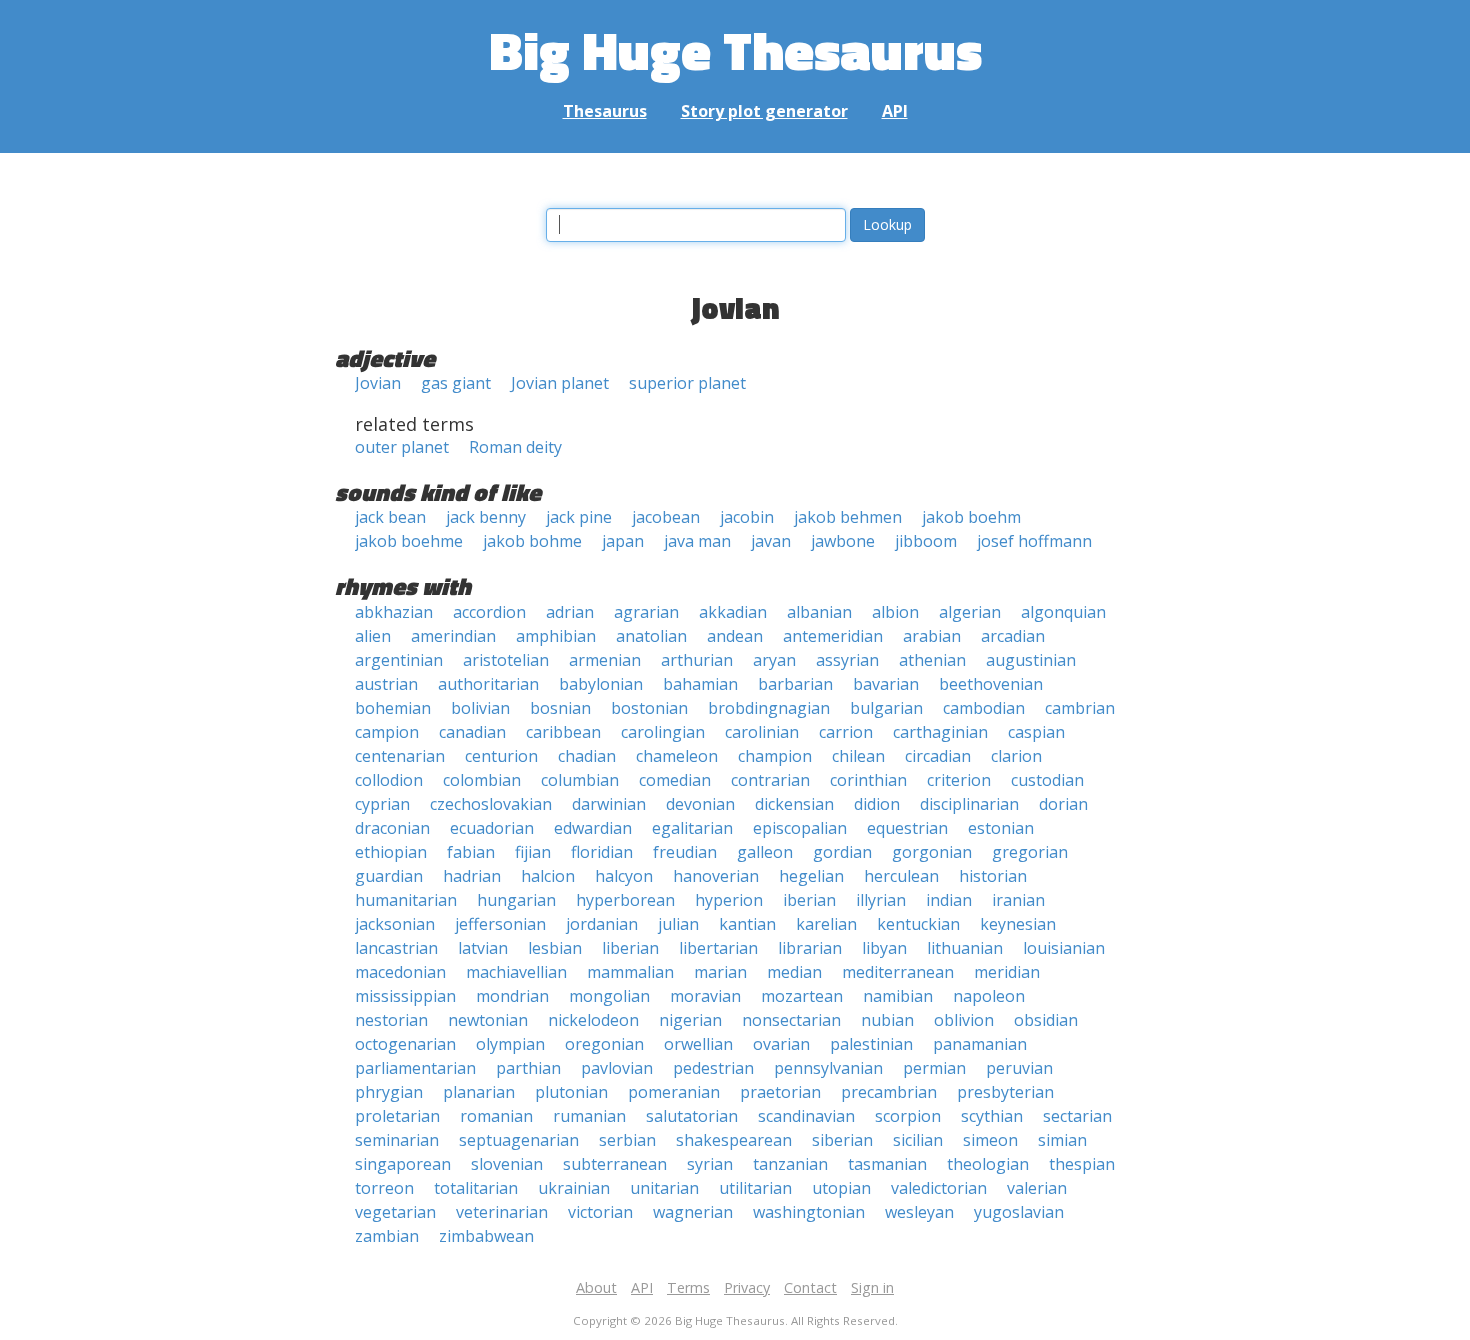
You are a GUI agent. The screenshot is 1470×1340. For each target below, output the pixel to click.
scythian (992, 1116)
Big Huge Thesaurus (735, 49)
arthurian (697, 660)
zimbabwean (486, 1236)
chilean (858, 756)
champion (775, 756)
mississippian (405, 996)
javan (771, 541)
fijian (533, 852)
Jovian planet (560, 383)
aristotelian (506, 660)
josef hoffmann (1034, 541)
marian (720, 972)
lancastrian (396, 948)
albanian (819, 612)
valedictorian (939, 1188)
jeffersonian (500, 924)
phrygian (389, 1092)
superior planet (687, 383)
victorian (600, 1212)
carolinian (762, 732)
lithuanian (965, 948)
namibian (898, 996)
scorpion (908, 1116)
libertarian (718, 948)
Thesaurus (605, 111)
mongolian (609, 996)
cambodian (984, 708)
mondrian (512, 996)
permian (934, 1068)
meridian (1007, 972)
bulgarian (886, 708)
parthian (528, 1068)
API (895, 111)
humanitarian (406, 900)
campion (387, 732)
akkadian (733, 612)
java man (697, 541)
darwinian (609, 804)
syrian (710, 1164)
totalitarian (476, 1188)
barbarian (795, 684)
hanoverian (716, 876)
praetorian (780, 1092)
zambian (387, 1236)
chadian (587, 756)
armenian (605, 660)
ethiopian (391, 852)
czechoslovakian (491, 804)
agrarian (646, 612)
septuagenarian (519, 1140)
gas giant (456, 383)
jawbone (843, 541)
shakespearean (734, 1140)
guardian (389, 876)
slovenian (507, 1164)
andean (735, 636)
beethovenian (991, 684)
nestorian (391, 1020)
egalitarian (692, 828)
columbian (580, 780)
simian (1062, 1140)
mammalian (630, 972)
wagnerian (693, 1212)
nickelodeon (593, 1020)
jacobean (666, 517)
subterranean (615, 1164)
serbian (627, 1140)
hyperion (729, 900)
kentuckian (918, 924)
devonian (700, 804)
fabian (471, 852)
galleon (765, 852)
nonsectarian (791, 1020)
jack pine (579, 517)
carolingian (663, 732)
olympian (510, 1044)
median (794, 972)
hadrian (472, 876)
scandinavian (806, 1116)
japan (623, 541)
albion (895, 612)
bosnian (560, 708)
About (596, 1287)
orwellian (698, 1044)
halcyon (624, 876)
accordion (489, 612)
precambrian (889, 1092)
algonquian (1063, 612)
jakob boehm (971, 517)
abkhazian (394, 612)
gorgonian (932, 852)
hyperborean (625, 900)
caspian (1036, 732)
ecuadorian (492, 828)
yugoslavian (1019, 1212)
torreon (384, 1188)
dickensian (794, 804)
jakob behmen (848, 517)
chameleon (677, 756)
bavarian (886, 684)
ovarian (781, 1044)
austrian (386, 684)
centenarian (400, 756)
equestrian (907, 828)
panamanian (980, 1044)
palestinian (871, 1044)
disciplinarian (969, 804)
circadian (938, 756)
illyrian (881, 900)
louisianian (1064, 948)
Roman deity (515, 447)
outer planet (402, 447)
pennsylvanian (828, 1068)
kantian (747, 924)
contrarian (770, 780)
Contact (810, 1287)
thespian (1082, 1164)
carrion (846, 732)
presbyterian (1005, 1092)
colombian (482, 780)
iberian (809, 900)
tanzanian (790, 1164)
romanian (496, 1116)
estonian (1001, 828)
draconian (392, 828)
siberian (842, 1140)
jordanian (602, 924)
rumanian (589, 1116)
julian (678, 924)
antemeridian (833, 636)
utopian (841, 1188)
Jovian (378, 383)
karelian (826, 924)
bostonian (649, 708)
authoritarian (488, 684)
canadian (472, 732)
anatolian (651, 636)
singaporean (403, 1164)
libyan (884, 948)
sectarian (1077, 1116)
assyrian (847, 660)
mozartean (802, 996)
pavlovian (617, 1068)
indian (949, 900)
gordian (842, 852)
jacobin (747, 517)
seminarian (397, 1140)
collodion (389, 780)
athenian (932, 660)
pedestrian (713, 1068)
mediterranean (898, 972)
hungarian (516, 900)
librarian (810, 948)
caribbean (563, 732)
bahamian (700, 684)
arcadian (1013, 636)
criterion (959, 780)
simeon (990, 1140)
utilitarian (755, 1188)
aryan (774, 660)
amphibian (556, 636)
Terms (688, 1287)
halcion (548, 876)
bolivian (480, 708)
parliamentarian (415, 1068)
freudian (685, 852)
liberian (630, 948)
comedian (675, 780)
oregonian (604, 1044)
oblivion (964, 1020)
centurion (501, 756)
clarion (1016, 756)
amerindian (453, 636)
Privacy (747, 1287)
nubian (887, 1020)
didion (877, 804)
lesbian (555, 948)
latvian (483, 948)
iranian (1018, 900)
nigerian (690, 1020)
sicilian (918, 1140)
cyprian (382, 804)
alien (373, 636)
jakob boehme (409, 541)
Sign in (872, 1287)
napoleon (989, 996)
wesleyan (919, 1212)
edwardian (593, 828)
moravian (705, 996)
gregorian (1030, 852)
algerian (970, 612)
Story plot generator (764, 111)
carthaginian (940, 732)
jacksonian (395, 924)
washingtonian (809, 1212)
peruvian (1019, 1068)
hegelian (811, 876)
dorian (1063, 804)
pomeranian (674, 1092)
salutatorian (692, 1116)
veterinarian (502, 1212)
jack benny (486, 517)
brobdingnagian (769, 708)
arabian (932, 636)
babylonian (601, 684)
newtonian (488, 1020)
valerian (1037, 1188)
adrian (570, 612)
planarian (479, 1092)
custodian (1047, 780)
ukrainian (574, 1188)
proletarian (397, 1116)
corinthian (868, 780)
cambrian (1080, 708)
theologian (988, 1164)
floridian (602, 852)
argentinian (399, 660)
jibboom (926, 541)
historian (993, 876)
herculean (901, 876)
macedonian (400, 972)
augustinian (1031, 660)
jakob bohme (532, 541)
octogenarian (405, 1044)
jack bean (390, 517)
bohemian (393, 708)
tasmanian (887, 1164)
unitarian (664, 1188)
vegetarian (395, 1212)
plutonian (571, 1092)
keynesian (1018, 924)
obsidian (1046, 1020)
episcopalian (800, 828)
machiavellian (516, 972)
